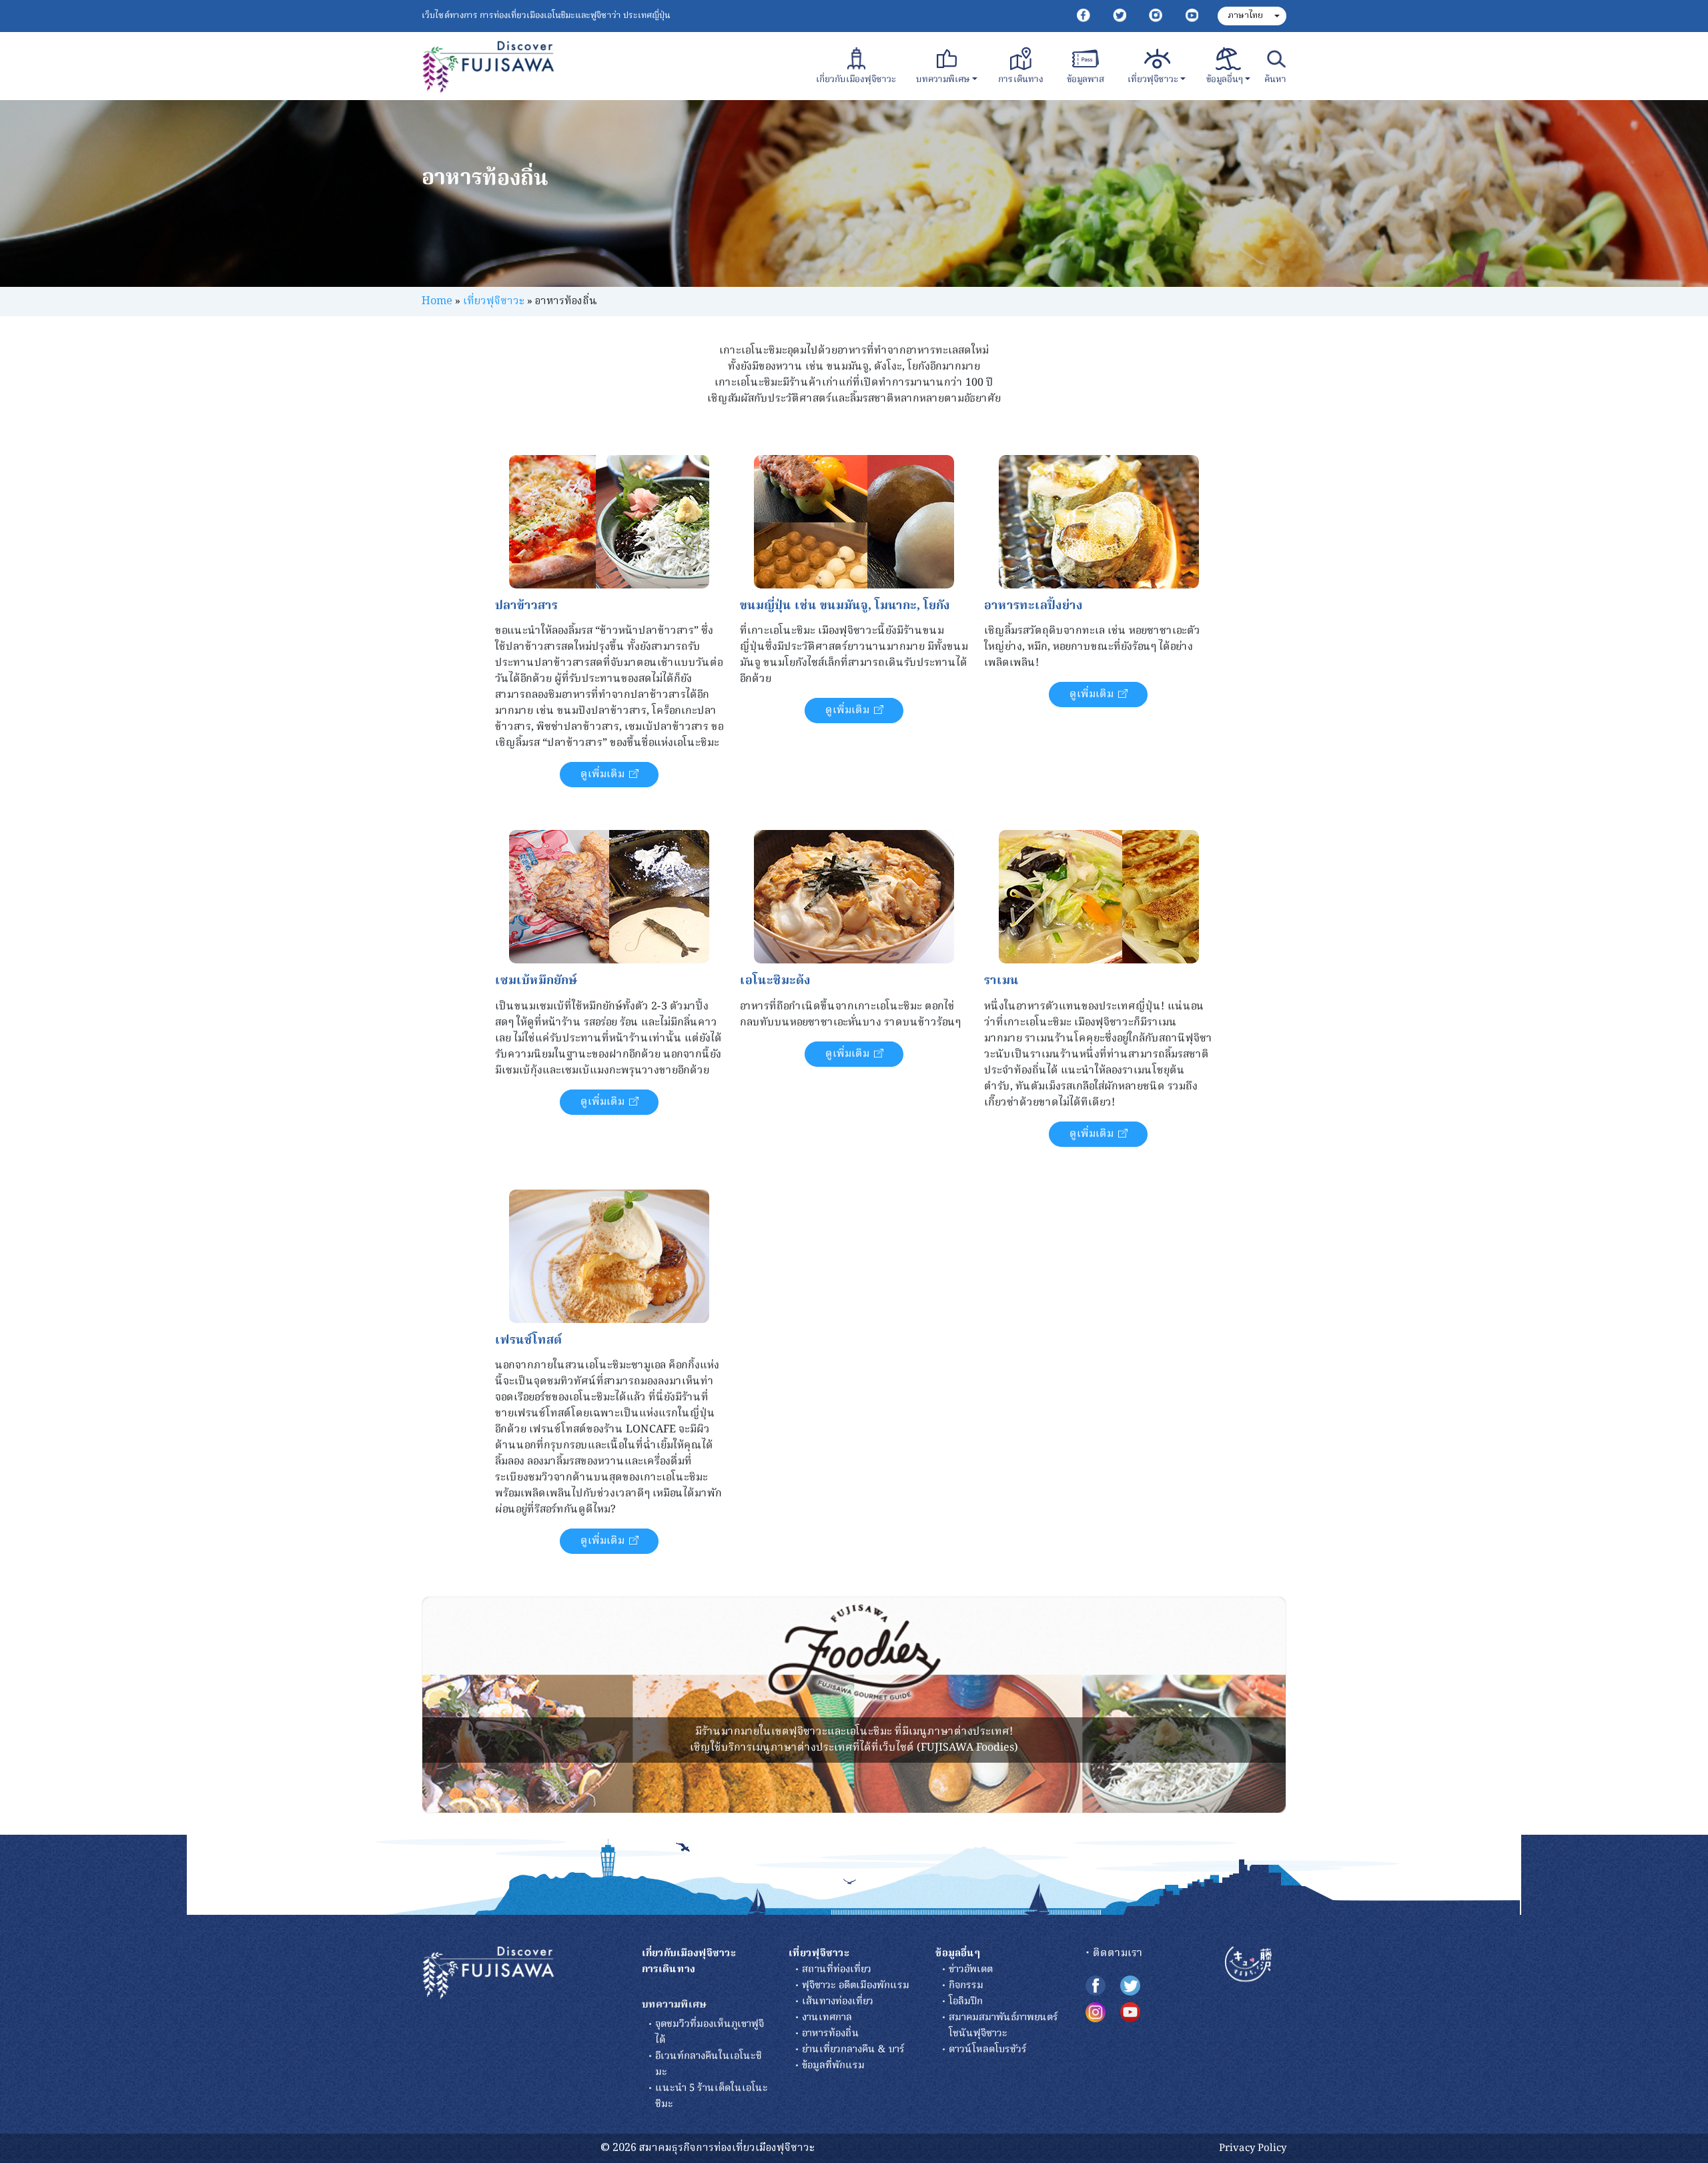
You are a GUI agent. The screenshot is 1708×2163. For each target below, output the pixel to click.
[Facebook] (1084, 16)
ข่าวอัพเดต (971, 1970)
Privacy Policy (1253, 2148)
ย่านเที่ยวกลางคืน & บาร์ (853, 2050)
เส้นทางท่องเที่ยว (838, 2002)
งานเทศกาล (827, 2018)
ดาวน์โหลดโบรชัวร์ (988, 2050)
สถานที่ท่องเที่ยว (837, 1970)
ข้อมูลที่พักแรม (833, 2066)
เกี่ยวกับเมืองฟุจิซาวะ (855, 80)
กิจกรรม (966, 1986)
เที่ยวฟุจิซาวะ (1153, 80)
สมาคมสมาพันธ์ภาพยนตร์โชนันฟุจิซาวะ (1003, 2026)
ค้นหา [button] (1275, 80)
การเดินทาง (1021, 80)
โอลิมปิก (966, 2002)
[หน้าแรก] (488, 1974)
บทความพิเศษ (943, 80)
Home (437, 302)
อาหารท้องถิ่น (831, 2034)
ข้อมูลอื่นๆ (1225, 80)
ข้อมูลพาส (1086, 80)
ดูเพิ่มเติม (602, 775)
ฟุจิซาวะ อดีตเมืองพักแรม (856, 1986)
